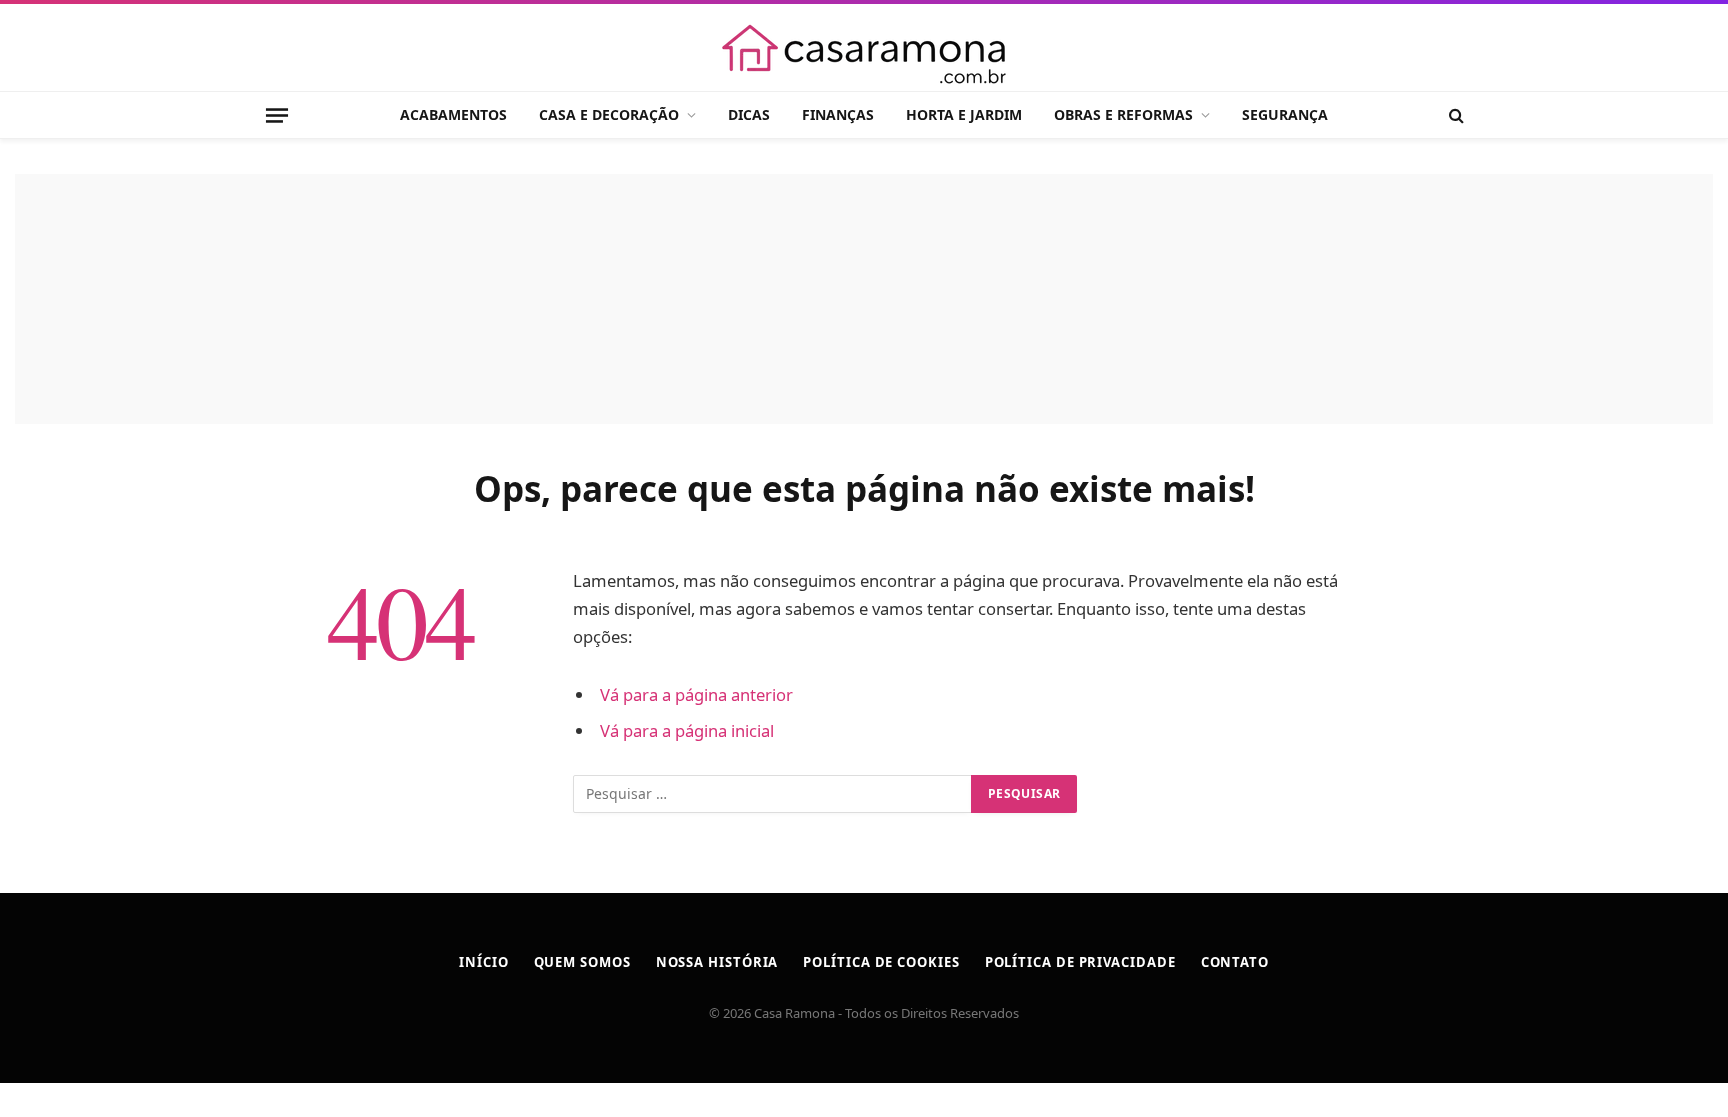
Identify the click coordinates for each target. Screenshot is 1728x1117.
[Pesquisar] (1454, 115)
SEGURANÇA (1285, 114)
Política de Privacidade (1080, 962)
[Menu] (277, 115)
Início (483, 962)
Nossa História (717, 962)
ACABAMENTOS (453, 114)
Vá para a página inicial (687, 730)
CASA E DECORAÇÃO (609, 114)
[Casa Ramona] (864, 54)
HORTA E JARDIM (964, 114)
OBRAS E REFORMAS (1123, 114)
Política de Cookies (881, 962)
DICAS (749, 114)
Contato (1235, 962)
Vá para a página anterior (696, 694)
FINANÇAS (838, 114)
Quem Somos (582, 962)
